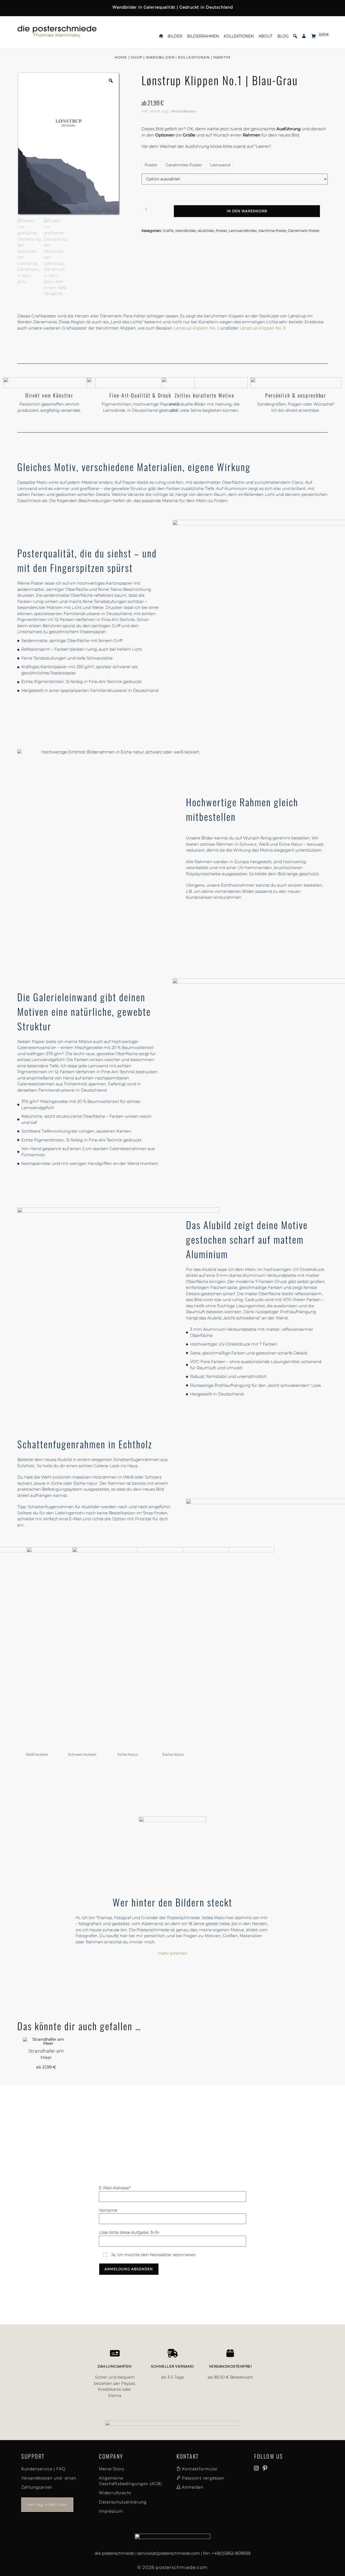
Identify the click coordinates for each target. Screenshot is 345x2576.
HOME (121, 57)
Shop (137, 57)
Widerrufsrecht (115, 2493)
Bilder (175, 36)
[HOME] (161, 36)
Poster (221, 231)
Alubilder (206, 231)
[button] (295, 36)
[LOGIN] (304, 36)
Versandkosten (184, 111)
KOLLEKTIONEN (194, 57)
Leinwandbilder (243, 231)
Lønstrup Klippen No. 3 (262, 328)
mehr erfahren (173, 1953)
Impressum (111, 2511)
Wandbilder (160, 57)
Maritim (222, 57)
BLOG (283, 36)
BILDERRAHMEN (203, 36)
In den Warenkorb (247, 211)
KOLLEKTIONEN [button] (239, 36)
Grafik (168, 231)
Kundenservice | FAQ (43, 2469)
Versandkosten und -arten (49, 2478)
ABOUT (265, 36)
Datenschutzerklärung (123, 2502)
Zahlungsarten (37, 2487)
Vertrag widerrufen (47, 2505)
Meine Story (112, 2469)
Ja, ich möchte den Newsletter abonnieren (153, 2255)
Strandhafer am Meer (46, 2054)
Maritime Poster (272, 231)
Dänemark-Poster (304, 231)
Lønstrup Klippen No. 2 (196, 328)
